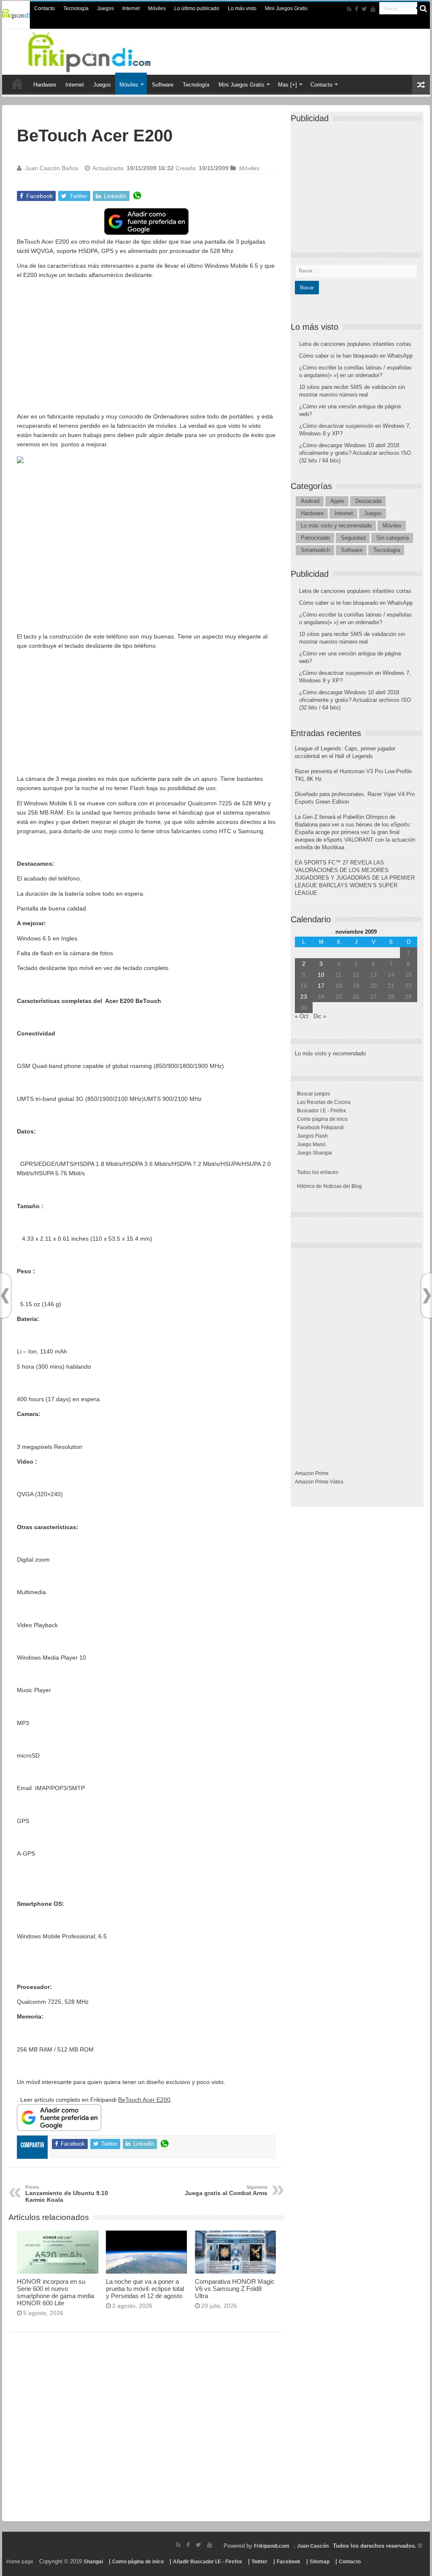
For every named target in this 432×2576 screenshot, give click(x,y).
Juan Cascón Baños (52, 168)
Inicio (17, 84)
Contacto (45, 8)
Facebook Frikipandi (320, 1128)
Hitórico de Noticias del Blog (329, 1186)
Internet (131, 8)
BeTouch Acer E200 (144, 2100)
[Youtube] (373, 9)
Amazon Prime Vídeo (319, 1482)
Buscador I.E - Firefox (321, 1111)
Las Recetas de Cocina (324, 1102)
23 (304, 997)
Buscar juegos (313, 1094)
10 (321, 975)
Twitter (259, 2562)
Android (310, 501)
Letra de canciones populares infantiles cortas (355, 344)
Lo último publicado (197, 8)
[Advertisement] (146, 344)
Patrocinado (315, 538)
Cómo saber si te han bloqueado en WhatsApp (356, 356)
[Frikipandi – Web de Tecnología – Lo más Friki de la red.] (100, 50)
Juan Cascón (313, 2546)
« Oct (302, 1016)
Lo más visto (242, 8)
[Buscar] (424, 8)
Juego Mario (311, 1144)
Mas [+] (288, 85)
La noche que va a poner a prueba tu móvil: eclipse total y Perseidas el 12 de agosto (145, 2289)
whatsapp (137, 196)
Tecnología (76, 8)
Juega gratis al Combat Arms (226, 2190)
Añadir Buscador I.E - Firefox (208, 2562)
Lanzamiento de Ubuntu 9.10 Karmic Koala (67, 2194)
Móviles (157, 8)
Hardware (45, 85)
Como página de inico (322, 1119)
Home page (20, 2562)
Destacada (368, 501)
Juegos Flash (312, 1136)
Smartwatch (315, 550)
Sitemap (320, 2562)
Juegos (105, 8)
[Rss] (349, 9)
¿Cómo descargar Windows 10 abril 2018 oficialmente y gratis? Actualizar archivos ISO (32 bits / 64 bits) (355, 453)
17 (321, 986)
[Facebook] (356, 9)
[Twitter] (364, 9)
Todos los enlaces (318, 1172)
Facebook (289, 2562)
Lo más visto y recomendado (336, 526)
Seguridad (353, 538)
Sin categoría (393, 538)
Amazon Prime (312, 1473)
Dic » (320, 1016)
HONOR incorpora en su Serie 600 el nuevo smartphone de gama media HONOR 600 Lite (55, 2292)
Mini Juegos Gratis (286, 8)
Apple (337, 501)
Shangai (93, 2562)
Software (163, 85)
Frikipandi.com (272, 2546)
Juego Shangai (315, 1153)
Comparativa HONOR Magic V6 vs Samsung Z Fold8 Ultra (235, 2289)
